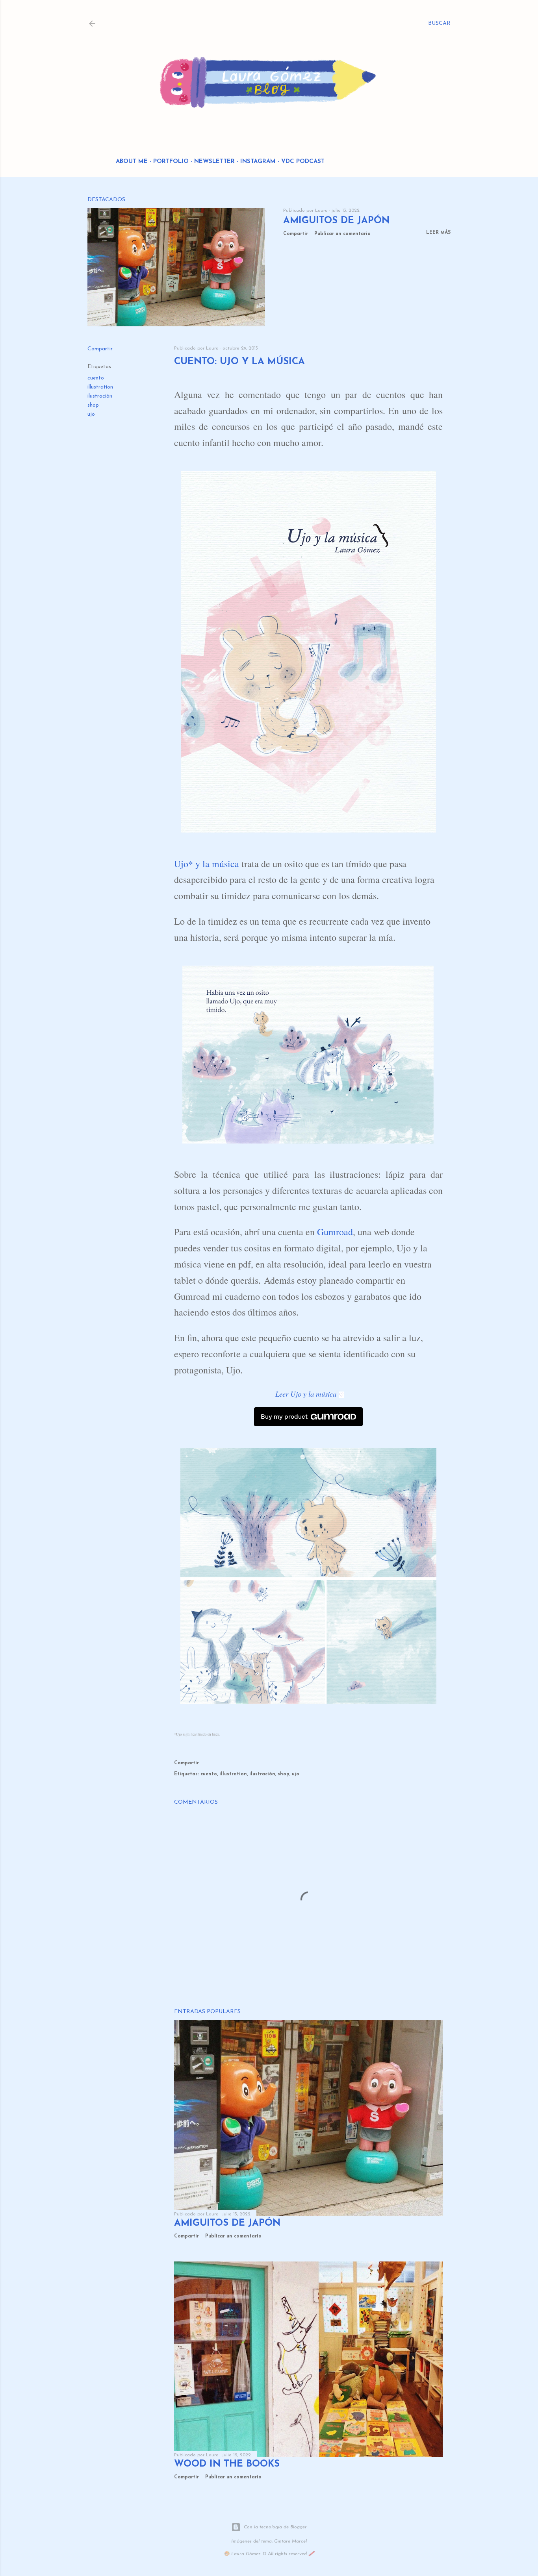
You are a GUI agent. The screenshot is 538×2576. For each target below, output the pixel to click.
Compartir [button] (296, 234)
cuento (96, 378)
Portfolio (171, 162)
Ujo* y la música (207, 864)
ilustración (100, 396)
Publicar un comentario (342, 234)
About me (132, 162)
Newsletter (214, 162)
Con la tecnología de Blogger (275, 2527)
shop (93, 405)
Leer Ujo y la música (306, 1394)
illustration (100, 387)
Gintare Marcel (290, 2541)
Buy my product (284, 1417)
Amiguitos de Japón (336, 221)
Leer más (438, 233)
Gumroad (335, 1232)
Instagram (258, 162)
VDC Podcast (303, 162)
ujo (91, 414)
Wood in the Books (227, 2464)
